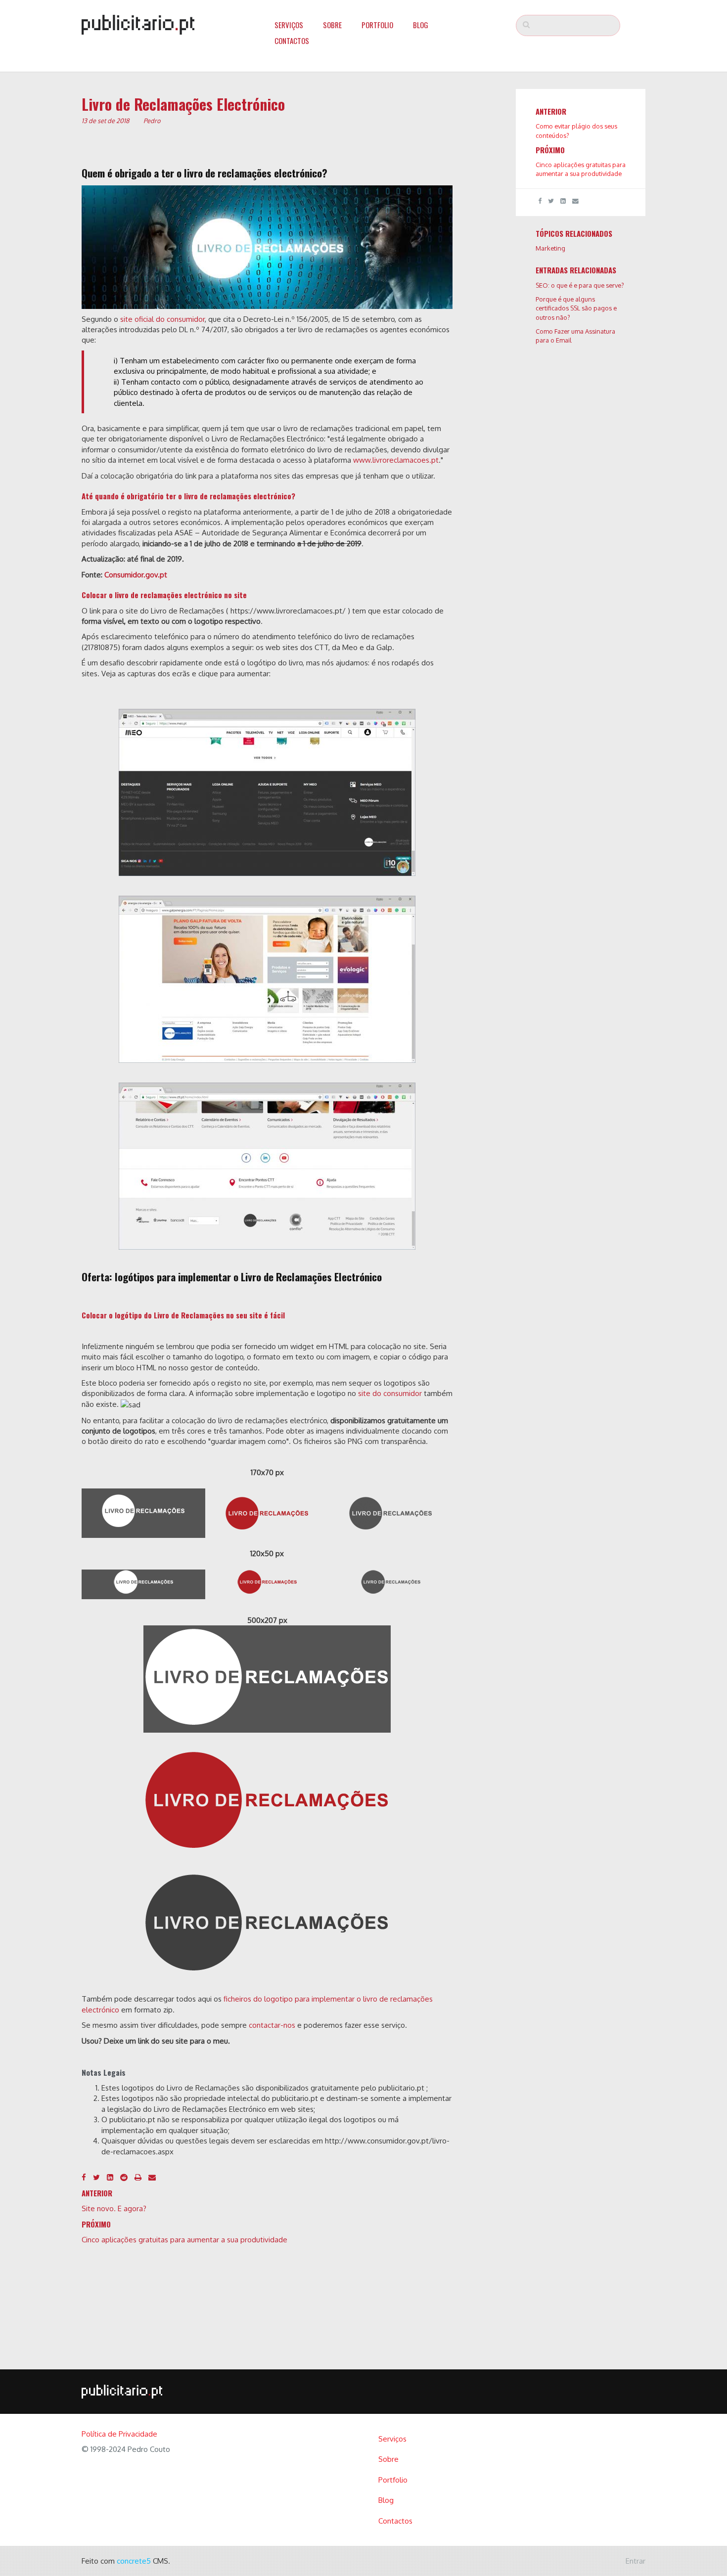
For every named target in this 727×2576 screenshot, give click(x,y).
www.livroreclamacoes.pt (396, 460)
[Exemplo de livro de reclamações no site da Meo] (267, 792)
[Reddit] (124, 2177)
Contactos (292, 41)
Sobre (332, 25)
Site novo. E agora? (114, 2208)
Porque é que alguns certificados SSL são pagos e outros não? (576, 308)
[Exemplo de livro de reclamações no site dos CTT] (267, 1166)
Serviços (289, 25)
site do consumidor (390, 1393)
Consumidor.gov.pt (136, 575)
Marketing (550, 248)
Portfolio (377, 25)
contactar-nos (272, 2025)
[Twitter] (96, 2177)
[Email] (152, 2177)
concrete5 (134, 2561)
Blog (421, 25)
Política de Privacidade (119, 2434)
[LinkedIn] (110, 2177)
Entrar (636, 2561)
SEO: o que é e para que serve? (580, 285)
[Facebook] (84, 2177)
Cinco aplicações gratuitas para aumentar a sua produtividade (184, 2240)
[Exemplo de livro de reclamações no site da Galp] (267, 979)
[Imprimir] (138, 2177)
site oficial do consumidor (162, 319)
